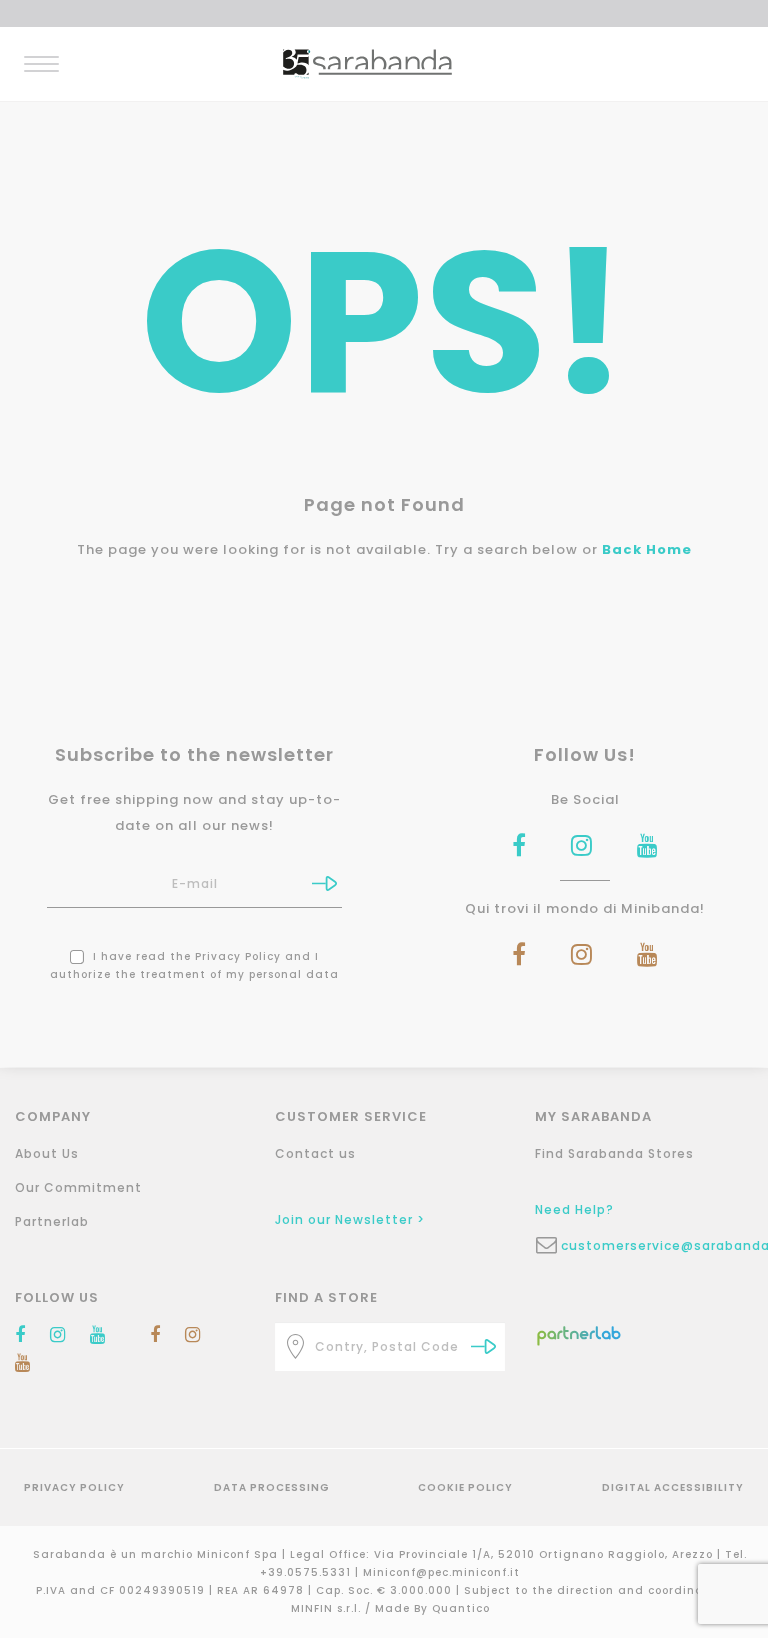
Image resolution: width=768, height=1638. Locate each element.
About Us (47, 1153)
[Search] (483, 1346)
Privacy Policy (238, 956)
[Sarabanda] (367, 62)
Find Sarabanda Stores (614, 1153)
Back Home (647, 549)
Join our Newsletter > (350, 1219)
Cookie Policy (465, 1487)
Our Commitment (78, 1187)
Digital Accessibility (673, 1487)
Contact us (315, 1153)
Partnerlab (52, 1221)
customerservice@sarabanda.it (663, 1245)
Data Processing (272, 1487)
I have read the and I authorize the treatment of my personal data (194, 965)
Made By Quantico (432, 1608)
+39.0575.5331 (307, 1572)
